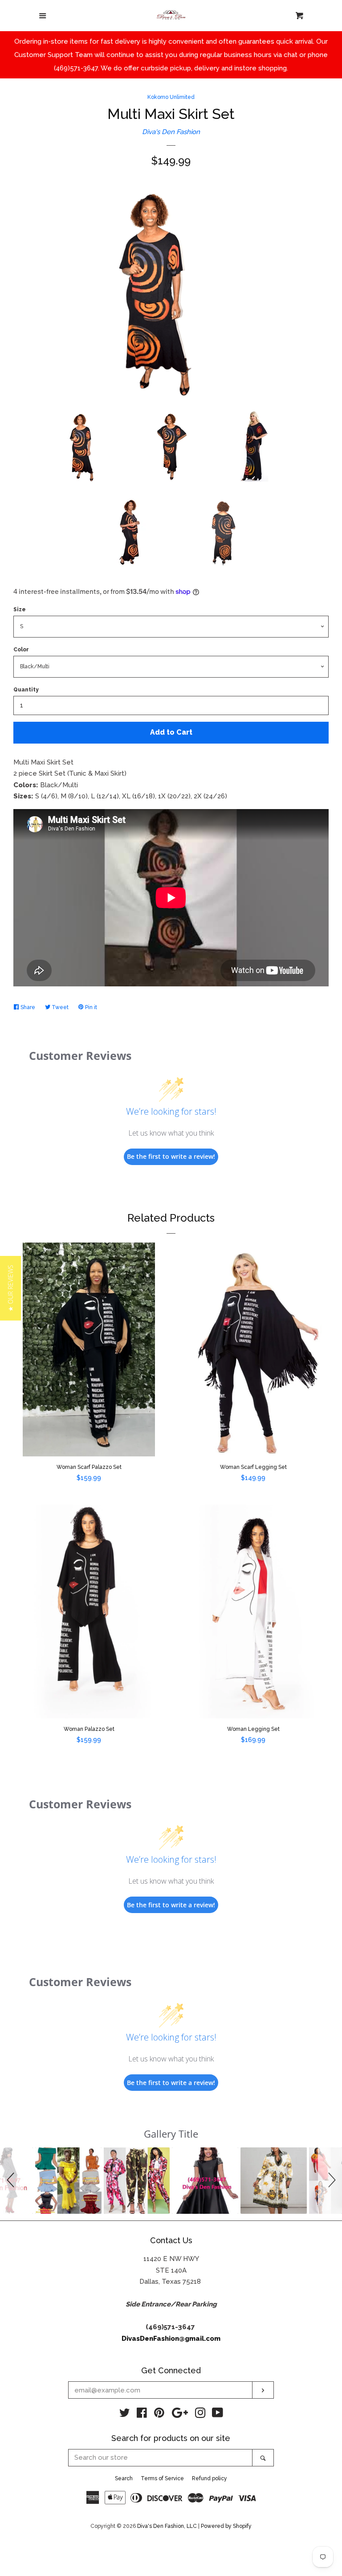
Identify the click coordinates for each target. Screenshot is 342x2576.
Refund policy (210, 2478)
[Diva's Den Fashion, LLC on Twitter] (125, 2415)
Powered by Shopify (226, 2526)
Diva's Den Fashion (171, 132)
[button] (12, 2181)
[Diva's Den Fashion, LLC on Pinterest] (159, 2415)
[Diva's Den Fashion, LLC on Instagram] (200, 2415)
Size (20, 609)
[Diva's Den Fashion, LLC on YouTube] (218, 2415)
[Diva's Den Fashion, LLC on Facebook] (142, 2415)
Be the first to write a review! (171, 1156)
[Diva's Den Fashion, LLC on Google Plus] (180, 2415)
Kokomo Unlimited (171, 97)
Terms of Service (162, 2478)
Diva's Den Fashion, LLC (167, 2526)
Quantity (26, 690)
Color (21, 650)
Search (124, 2478)
